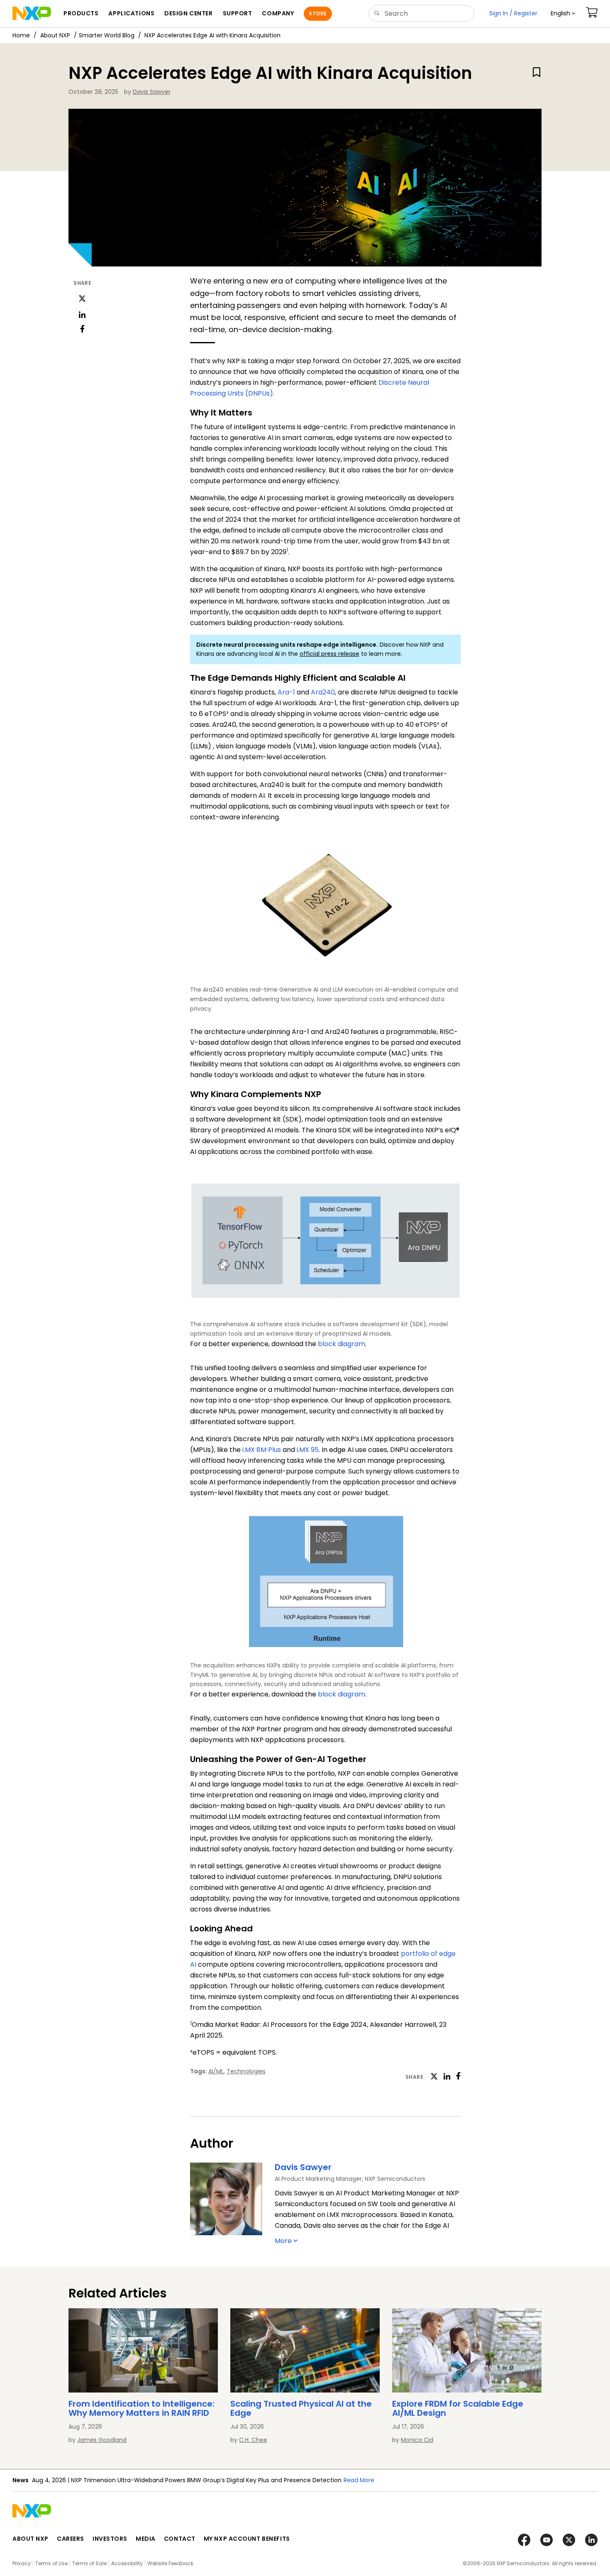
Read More (258, 2480)
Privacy (22, 2563)
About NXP (55, 35)
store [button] (318, 13)
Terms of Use (51, 2563)
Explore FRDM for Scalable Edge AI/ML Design (458, 2408)
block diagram (342, 1344)
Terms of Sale (89, 2563)
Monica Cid (417, 2440)
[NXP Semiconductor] (32, 13)
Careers (71, 2539)
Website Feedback (170, 2563)
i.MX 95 (308, 1450)
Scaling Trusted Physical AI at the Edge (301, 2408)
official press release (329, 654)
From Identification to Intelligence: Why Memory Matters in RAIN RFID (142, 2408)
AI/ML (216, 2071)
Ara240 (323, 692)
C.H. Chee (253, 2440)
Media (146, 2539)
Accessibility (127, 2563)
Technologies (246, 2071)
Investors (110, 2539)
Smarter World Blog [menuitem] (107, 35)
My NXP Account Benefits (247, 2539)
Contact (180, 2539)
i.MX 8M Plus (262, 1450)
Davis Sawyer (152, 92)
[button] (563, 13)
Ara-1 (286, 692)
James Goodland (102, 2440)
